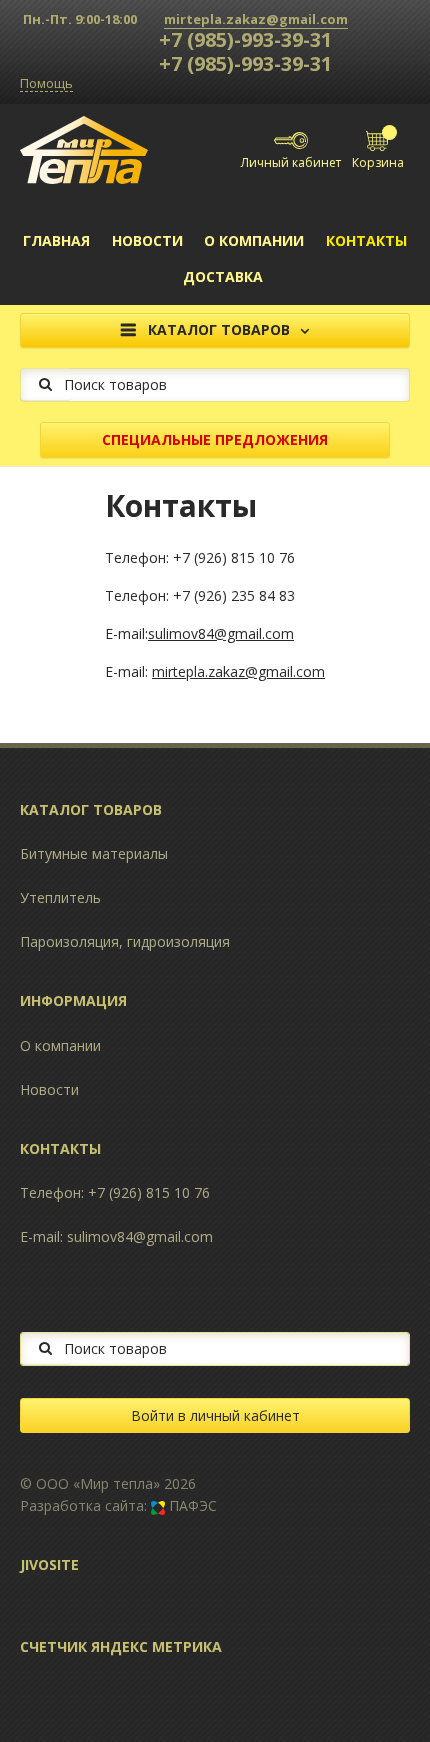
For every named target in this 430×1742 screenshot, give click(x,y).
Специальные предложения (215, 439)
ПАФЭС (191, 1505)
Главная (56, 240)
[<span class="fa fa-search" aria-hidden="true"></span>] (45, 384)
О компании (254, 240)
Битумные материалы (94, 853)
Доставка (223, 276)
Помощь (46, 84)
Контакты (366, 240)
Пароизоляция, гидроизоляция (125, 941)
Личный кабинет (291, 162)
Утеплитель (60, 897)
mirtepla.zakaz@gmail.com (256, 19)
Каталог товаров (219, 329)
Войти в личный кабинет (215, 1415)
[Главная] (84, 148)
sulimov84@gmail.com (221, 633)
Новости (147, 240)
